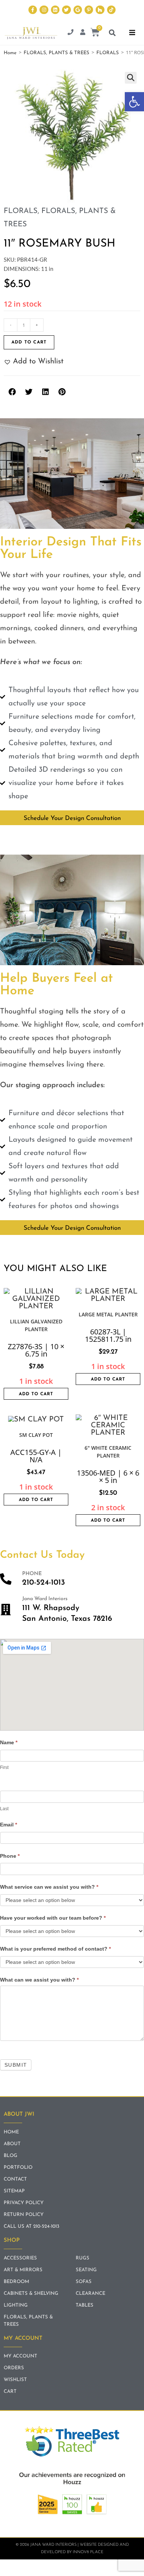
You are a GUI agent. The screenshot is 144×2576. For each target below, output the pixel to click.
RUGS (83, 2258)
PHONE (32, 1574)
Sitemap (14, 2191)
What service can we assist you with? (49, 1887)
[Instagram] (44, 10)
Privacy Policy (24, 2203)
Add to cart (29, 342)
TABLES (85, 2305)
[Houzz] (100, 10)
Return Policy (24, 2215)
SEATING (86, 2270)
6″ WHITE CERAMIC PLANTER (108, 1452)
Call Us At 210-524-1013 (32, 2226)
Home (10, 53)
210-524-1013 (44, 1583)
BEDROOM (16, 2282)
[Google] (78, 10)
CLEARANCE (90, 2294)
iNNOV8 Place (88, 2552)
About (12, 2144)
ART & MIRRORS (23, 2270)
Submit (16, 2065)
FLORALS (108, 53)
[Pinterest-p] (89, 10)
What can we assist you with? (39, 1980)
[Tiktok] (111, 10)
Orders (14, 2368)
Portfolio (18, 2167)
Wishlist (15, 2380)
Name (9, 1742)
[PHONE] (6, 1579)
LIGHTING (16, 2305)
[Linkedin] (55, 10)
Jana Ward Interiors (45, 1599)
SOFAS (84, 2282)
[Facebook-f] (33, 10)
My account (20, 2356)
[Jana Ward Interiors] (6, 1610)
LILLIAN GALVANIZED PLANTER (36, 1325)
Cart (10, 2392)
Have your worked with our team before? (53, 1918)
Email (8, 1825)
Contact (15, 2179)
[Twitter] (66, 10)
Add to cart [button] (36, 1394)
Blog (11, 2156)
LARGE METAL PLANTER (108, 1314)
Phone (10, 1856)
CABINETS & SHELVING (31, 2294)
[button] (134, 102)
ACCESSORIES (20, 2258)
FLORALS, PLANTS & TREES (56, 53)
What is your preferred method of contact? (55, 1949)
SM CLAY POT (36, 1435)
